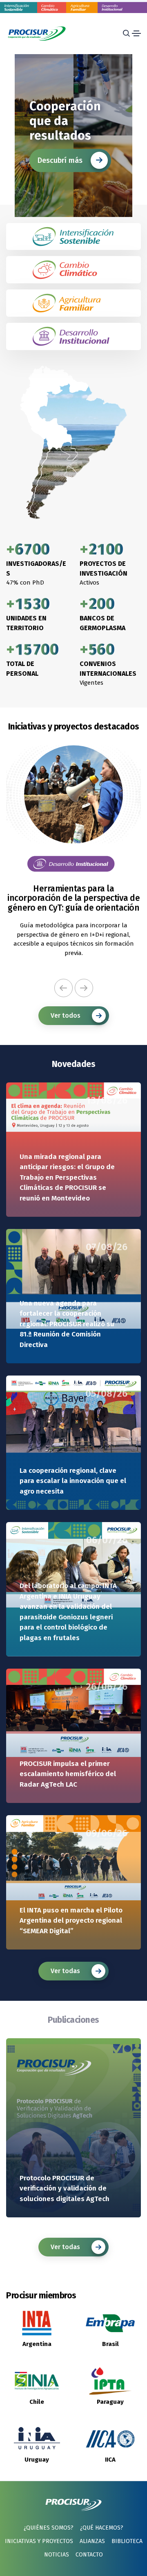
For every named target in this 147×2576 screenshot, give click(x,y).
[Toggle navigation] (136, 33)
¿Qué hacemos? (102, 2528)
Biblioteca (127, 2541)
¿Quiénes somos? (49, 2528)
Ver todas (65, 1971)
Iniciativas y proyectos (39, 2541)
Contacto (89, 2555)
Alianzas (92, 2541)
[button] (63, 988)
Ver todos (66, 1015)
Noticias (57, 2555)
